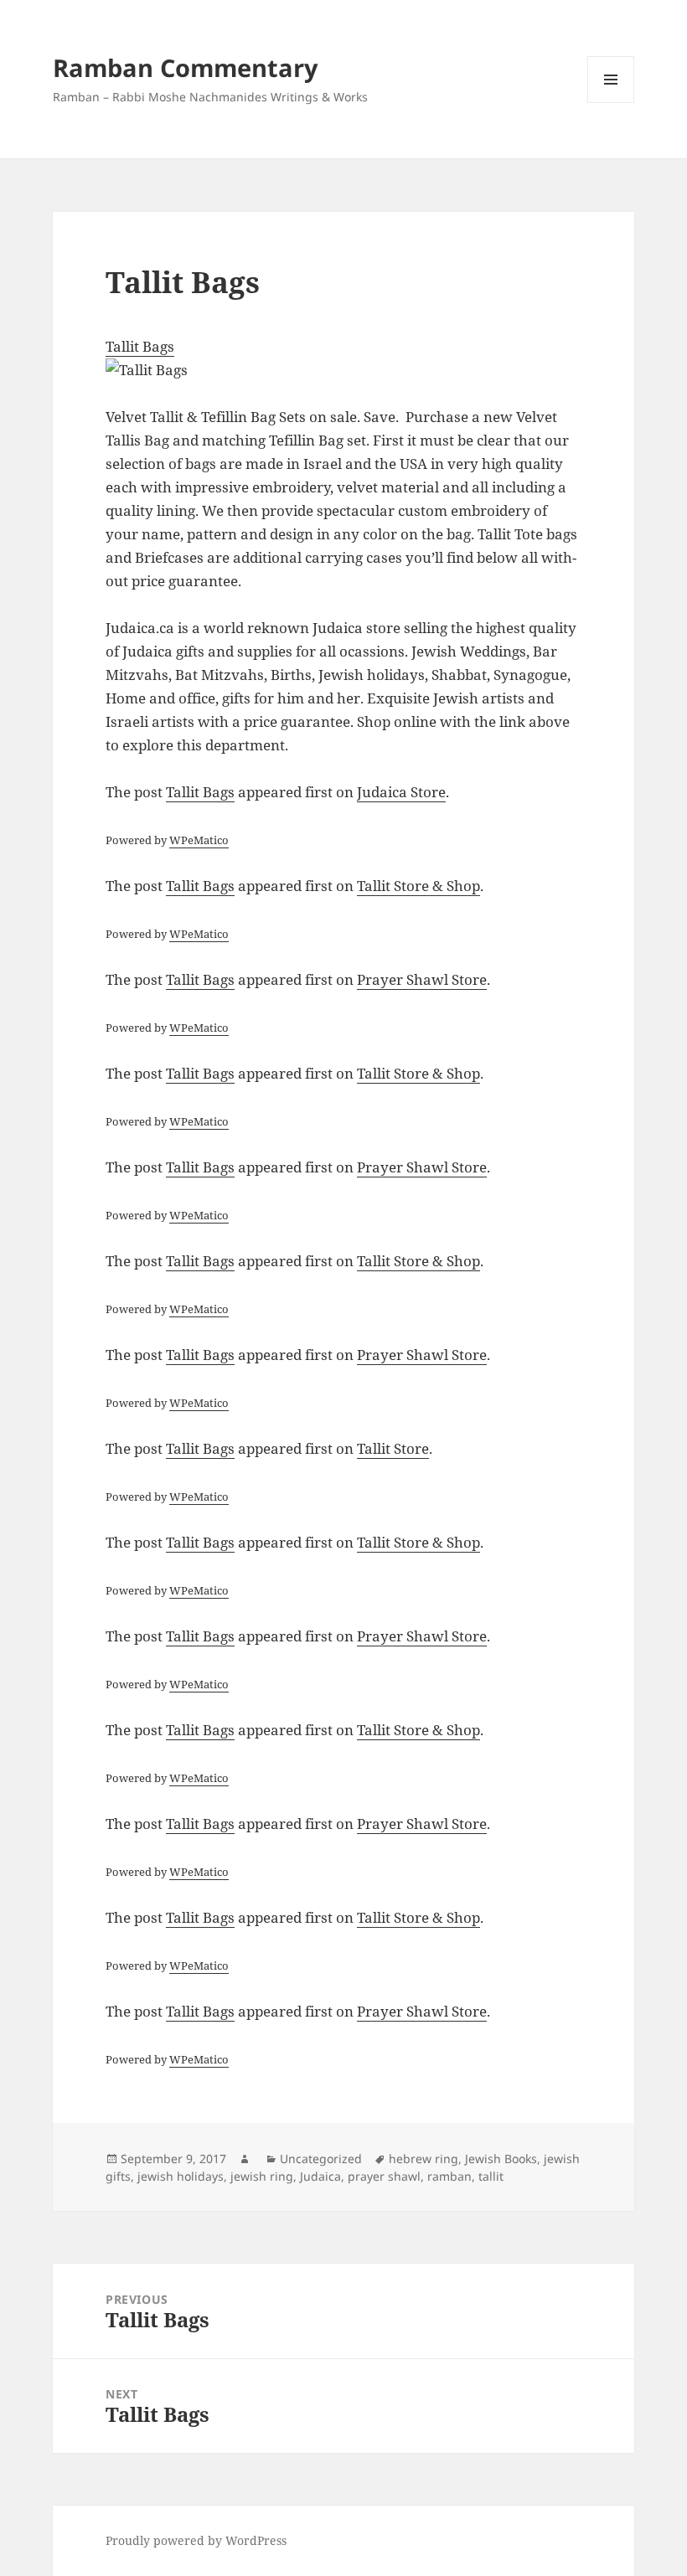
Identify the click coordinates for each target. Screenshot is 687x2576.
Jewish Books (501, 2159)
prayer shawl (384, 2176)
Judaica (320, 2176)
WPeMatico (199, 840)
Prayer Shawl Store (422, 979)
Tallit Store (393, 1448)
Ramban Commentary (186, 67)
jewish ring (262, 2176)
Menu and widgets (611, 103)
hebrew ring (424, 2159)
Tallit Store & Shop (418, 886)
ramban (449, 2176)
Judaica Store (401, 792)
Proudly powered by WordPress (196, 2540)
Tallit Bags (140, 346)
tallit (491, 2176)
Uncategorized (321, 2159)
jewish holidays (181, 2176)
